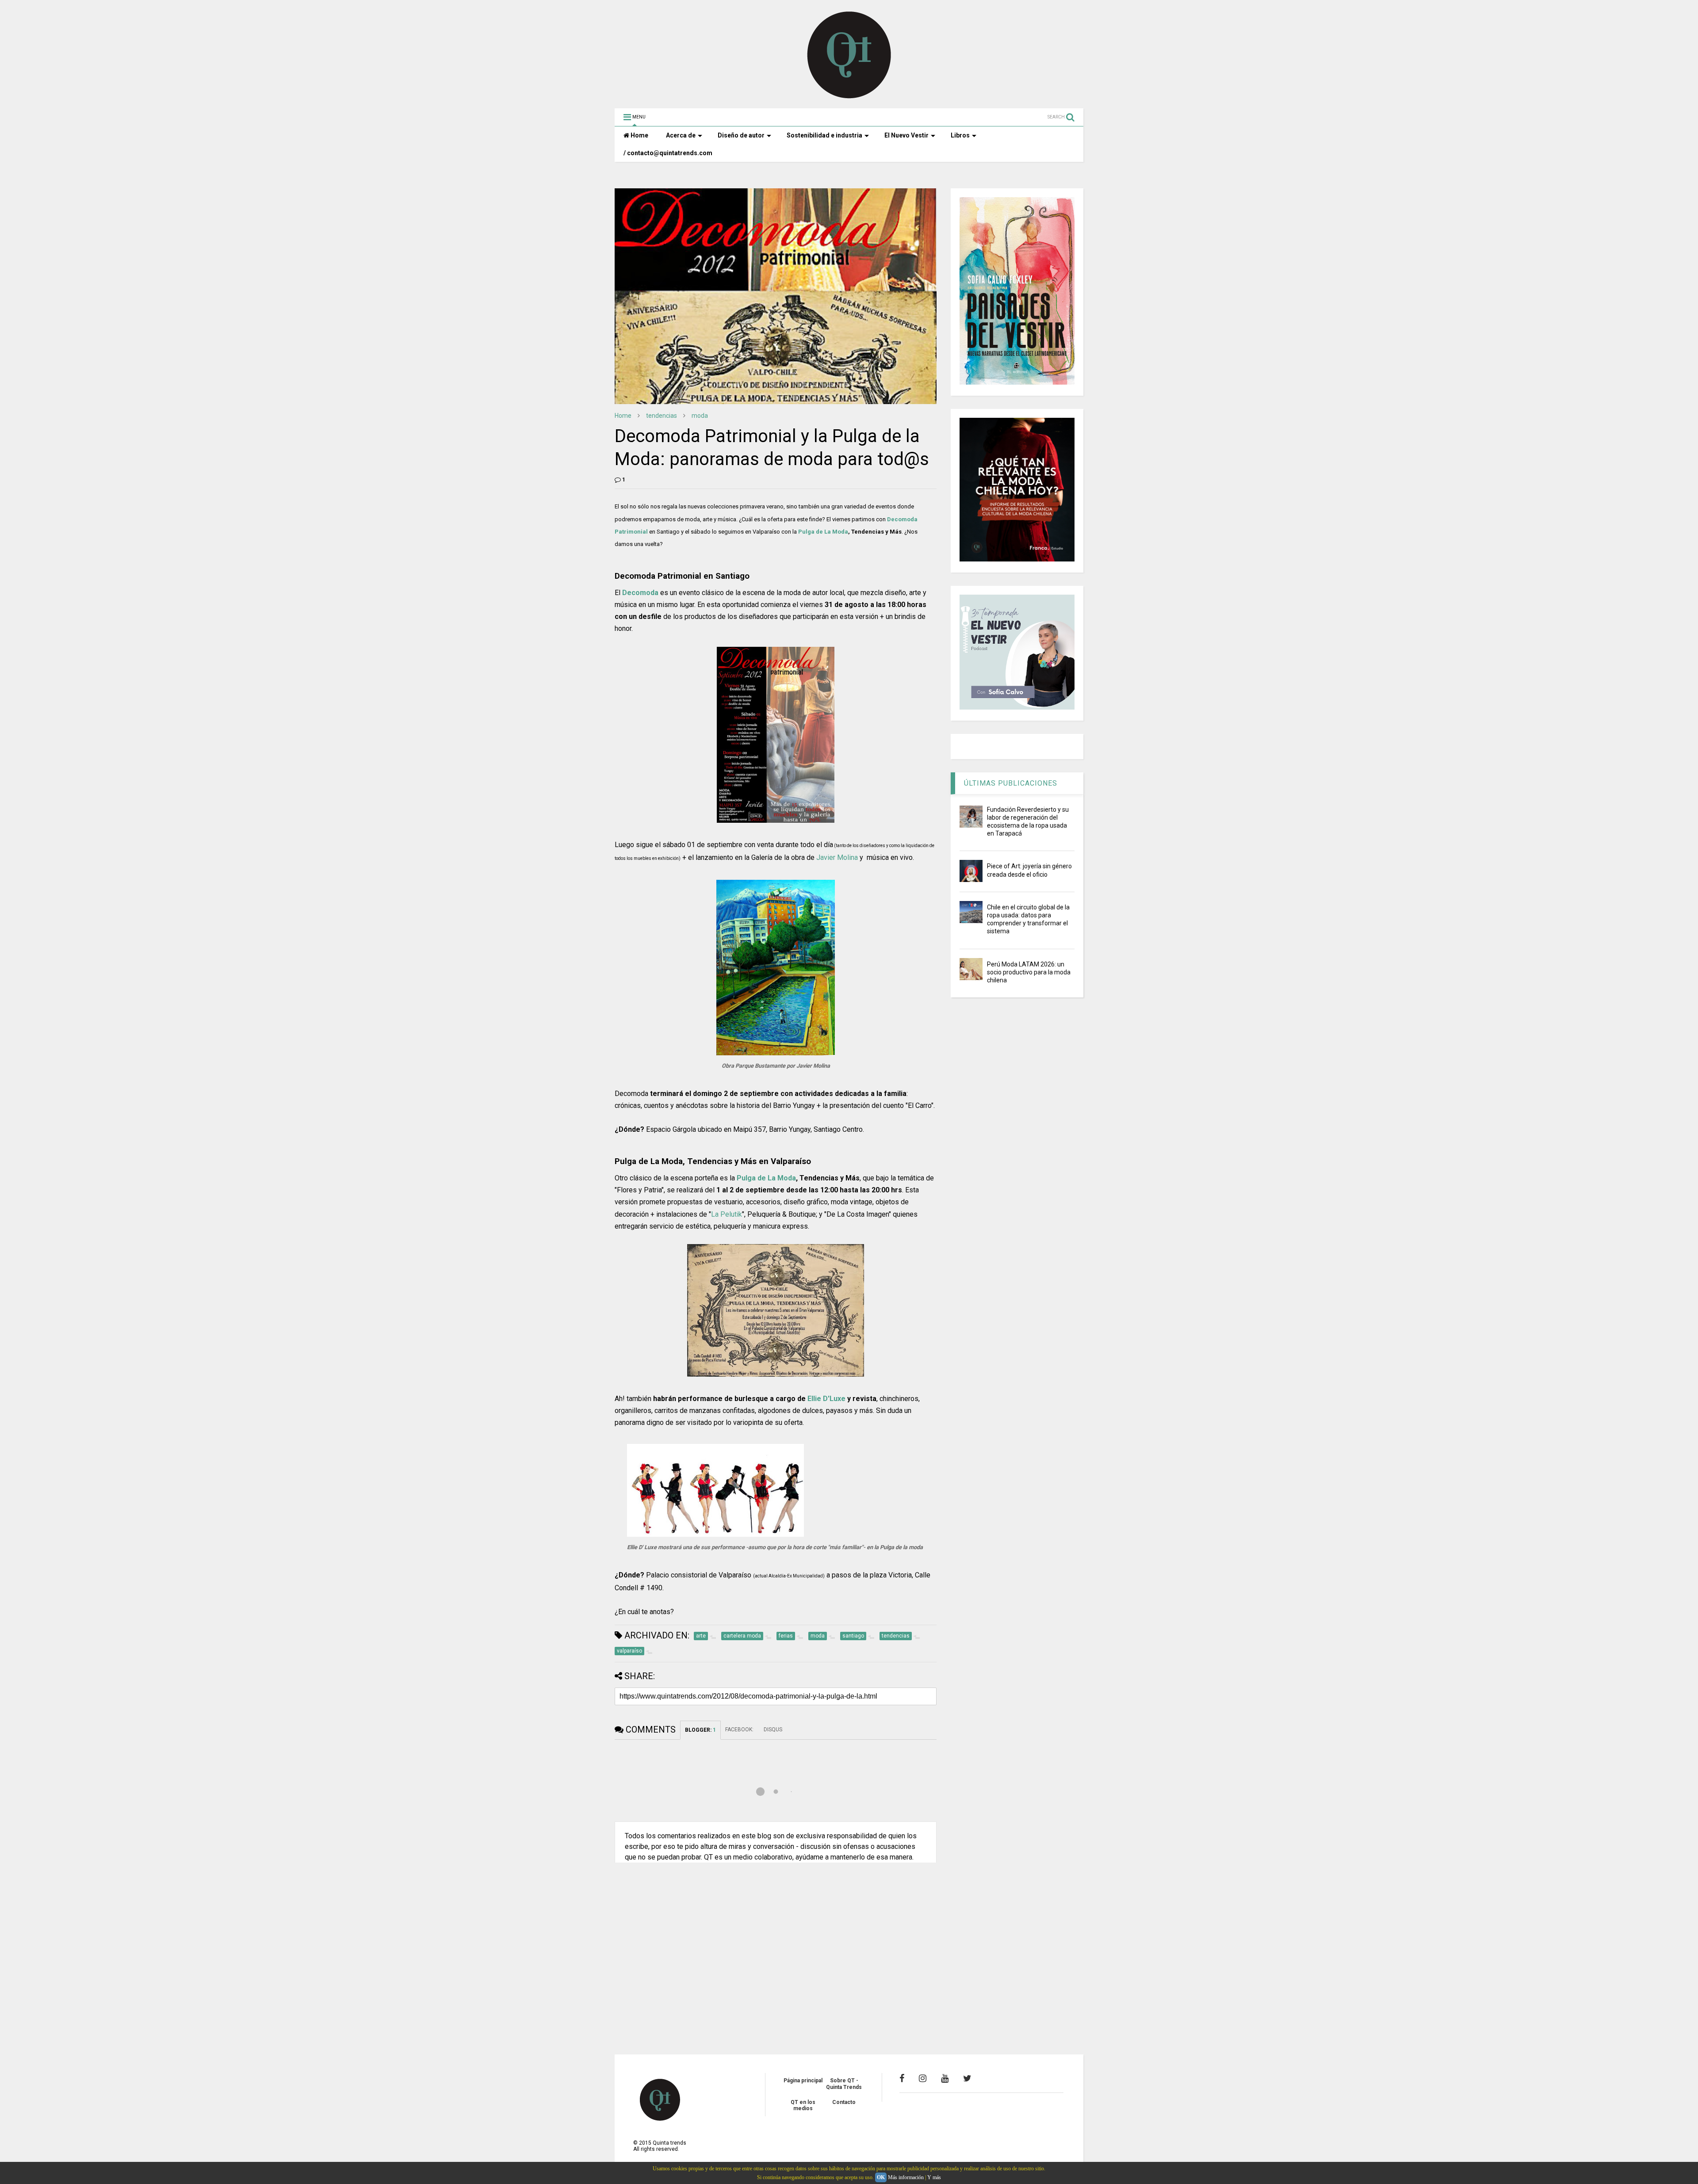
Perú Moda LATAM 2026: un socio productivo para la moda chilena (1029, 972)
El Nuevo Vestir (906, 135)
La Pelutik (727, 1214)
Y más (934, 2177)
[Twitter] (967, 2078)
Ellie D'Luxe (826, 1399)
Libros (960, 135)
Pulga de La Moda (823, 532)
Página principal (803, 2081)
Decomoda (640, 593)
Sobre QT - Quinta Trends (844, 2084)
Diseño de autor (741, 135)
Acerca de (681, 135)
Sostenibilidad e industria (824, 135)
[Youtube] (945, 2078)
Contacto (844, 2102)
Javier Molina (837, 857)
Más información (906, 2177)
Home (639, 135)
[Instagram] (923, 2078)
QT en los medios (803, 2105)
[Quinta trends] (849, 97)
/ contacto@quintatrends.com (668, 153)
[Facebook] (902, 2078)
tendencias (662, 416)
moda (700, 416)
